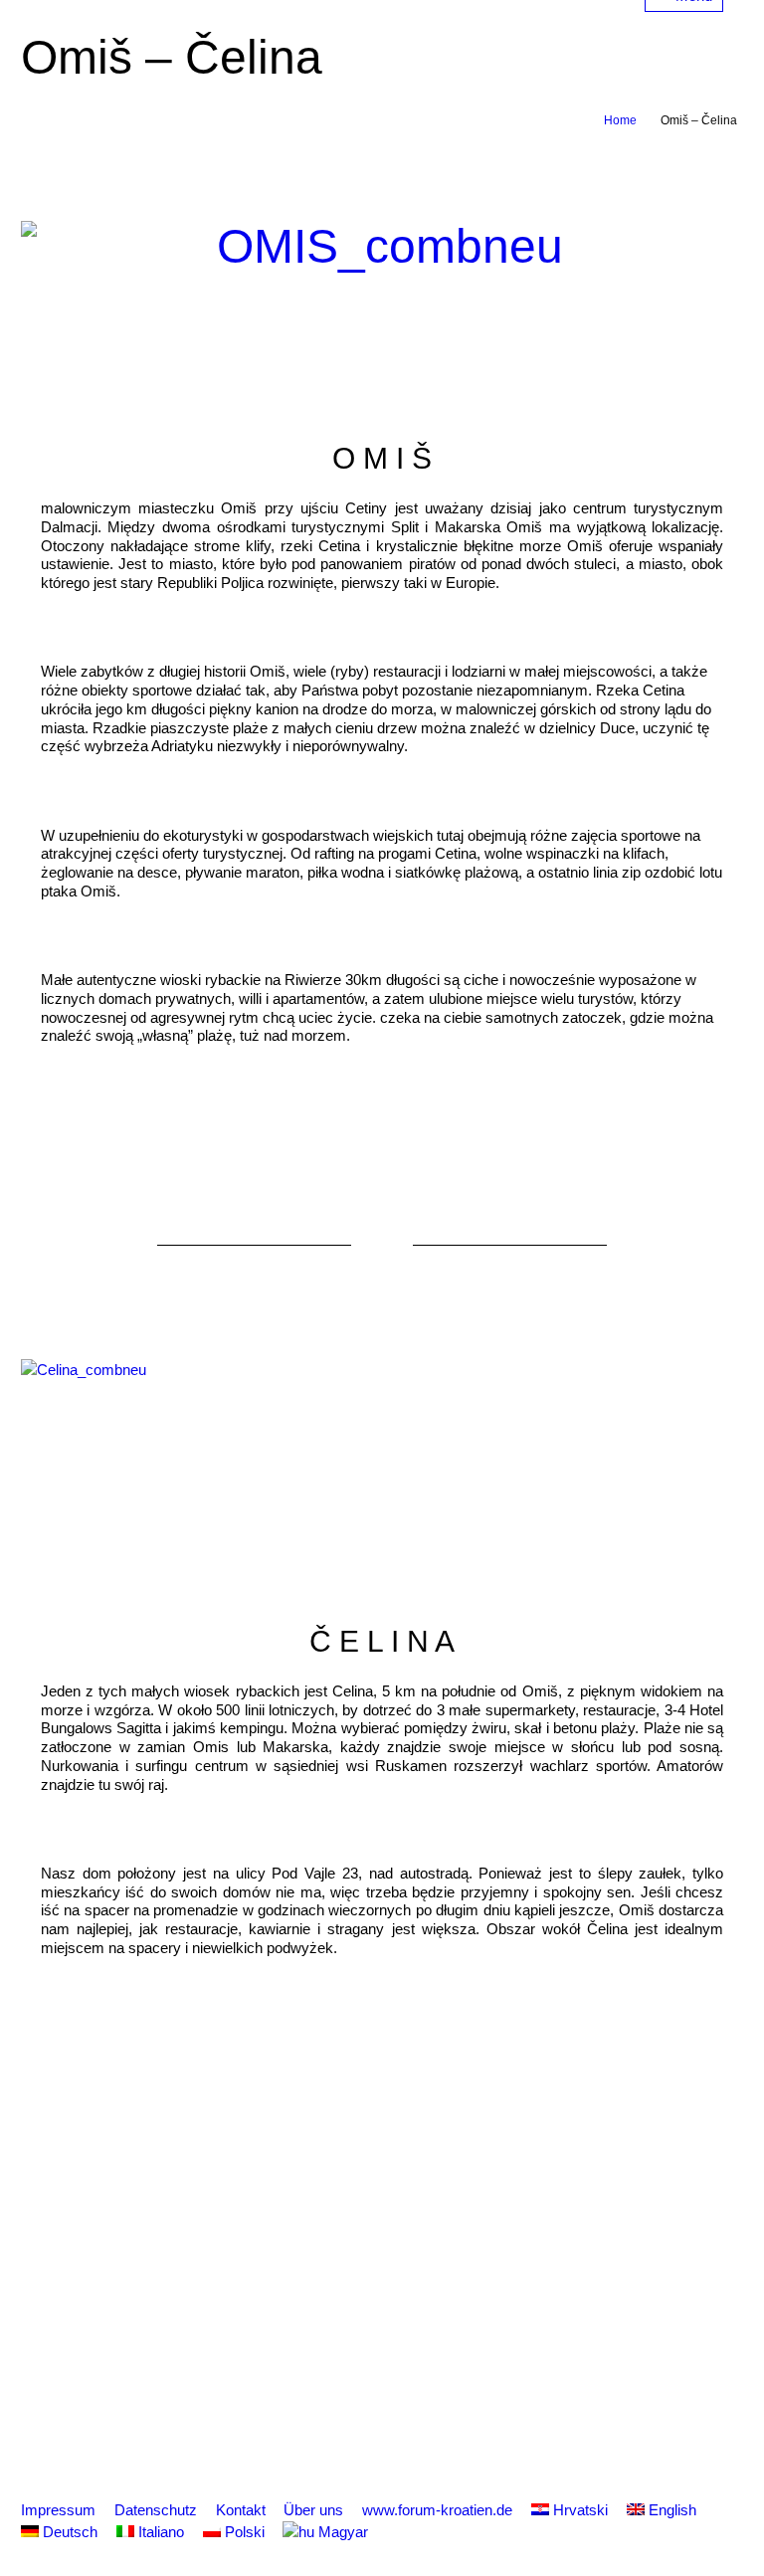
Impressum (58, 2510)
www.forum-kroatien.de (437, 2510)
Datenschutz (156, 2510)
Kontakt (241, 2510)
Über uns (313, 2510)
